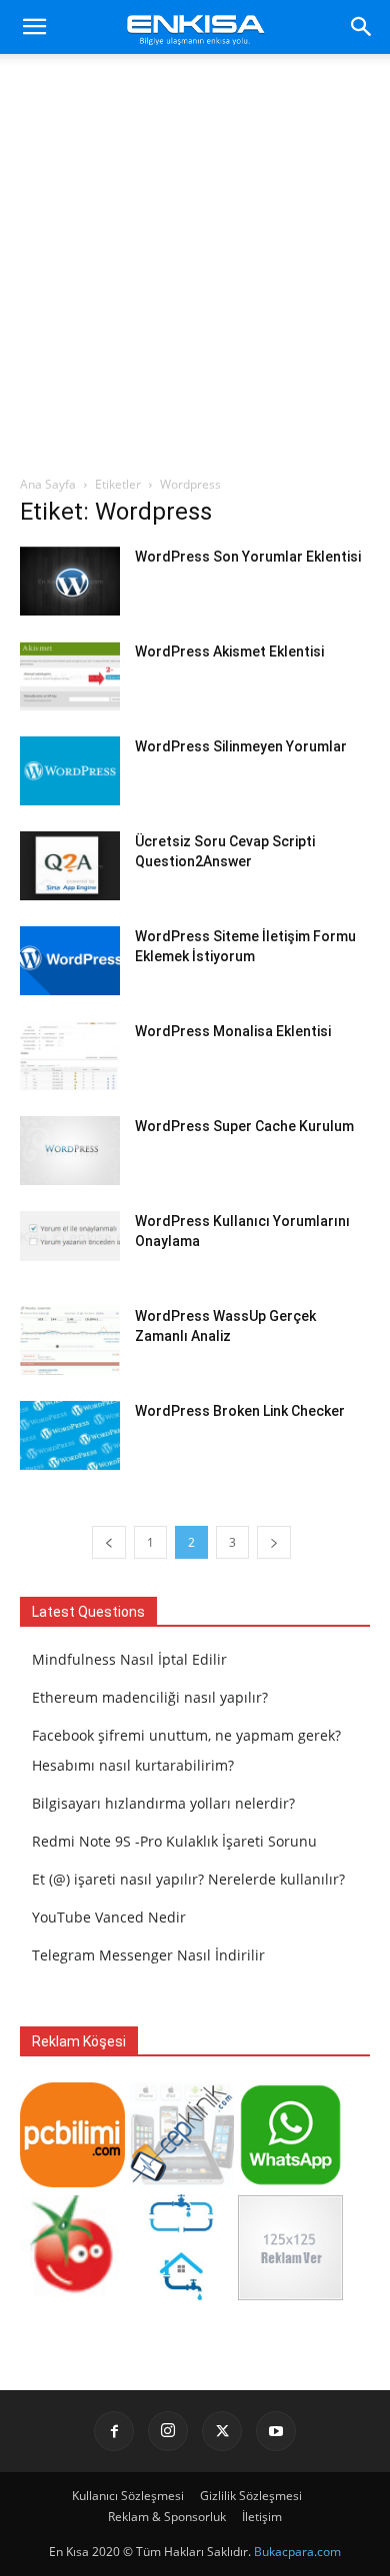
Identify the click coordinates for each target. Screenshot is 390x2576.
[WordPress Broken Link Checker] (70, 1435)
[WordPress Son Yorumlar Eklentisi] (70, 581)
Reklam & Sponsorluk (167, 2517)
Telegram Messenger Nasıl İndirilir (148, 1955)
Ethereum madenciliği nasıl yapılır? (150, 1697)
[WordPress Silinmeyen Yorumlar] (70, 771)
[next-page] (274, 1542)
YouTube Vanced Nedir (109, 1917)
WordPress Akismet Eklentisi (229, 651)
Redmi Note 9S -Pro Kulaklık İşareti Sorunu (174, 1841)
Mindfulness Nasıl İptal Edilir (129, 1659)
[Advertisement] (195, 270)
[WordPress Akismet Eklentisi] (70, 676)
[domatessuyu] (72, 2295)
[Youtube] (276, 2431)
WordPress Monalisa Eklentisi (233, 1031)
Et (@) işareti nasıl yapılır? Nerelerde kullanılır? (188, 1879)
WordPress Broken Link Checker (240, 1411)
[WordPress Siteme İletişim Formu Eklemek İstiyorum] (70, 961)
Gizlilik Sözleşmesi (251, 2496)
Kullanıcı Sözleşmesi (128, 2496)
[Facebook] (114, 2431)
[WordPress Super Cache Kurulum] (70, 1151)
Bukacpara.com (297, 2552)
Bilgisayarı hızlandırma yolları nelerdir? (163, 1803)
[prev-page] (109, 1542)
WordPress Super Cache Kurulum (244, 1126)
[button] (34, 27)
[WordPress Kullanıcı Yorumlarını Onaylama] (70, 1236)
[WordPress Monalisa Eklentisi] (70, 1056)
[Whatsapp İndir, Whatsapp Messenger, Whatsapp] (290, 2182)
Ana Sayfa (48, 484)
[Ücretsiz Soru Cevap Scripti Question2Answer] (70, 866)
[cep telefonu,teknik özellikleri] (181, 2182)
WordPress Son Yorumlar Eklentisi (248, 557)
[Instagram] (168, 2431)
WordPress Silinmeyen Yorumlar (241, 746)
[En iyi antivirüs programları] (72, 2182)
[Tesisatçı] (181, 2295)
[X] (222, 2431)
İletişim (262, 2517)
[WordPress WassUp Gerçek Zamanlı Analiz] (70, 1340)
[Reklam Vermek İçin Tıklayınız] (290, 2295)
